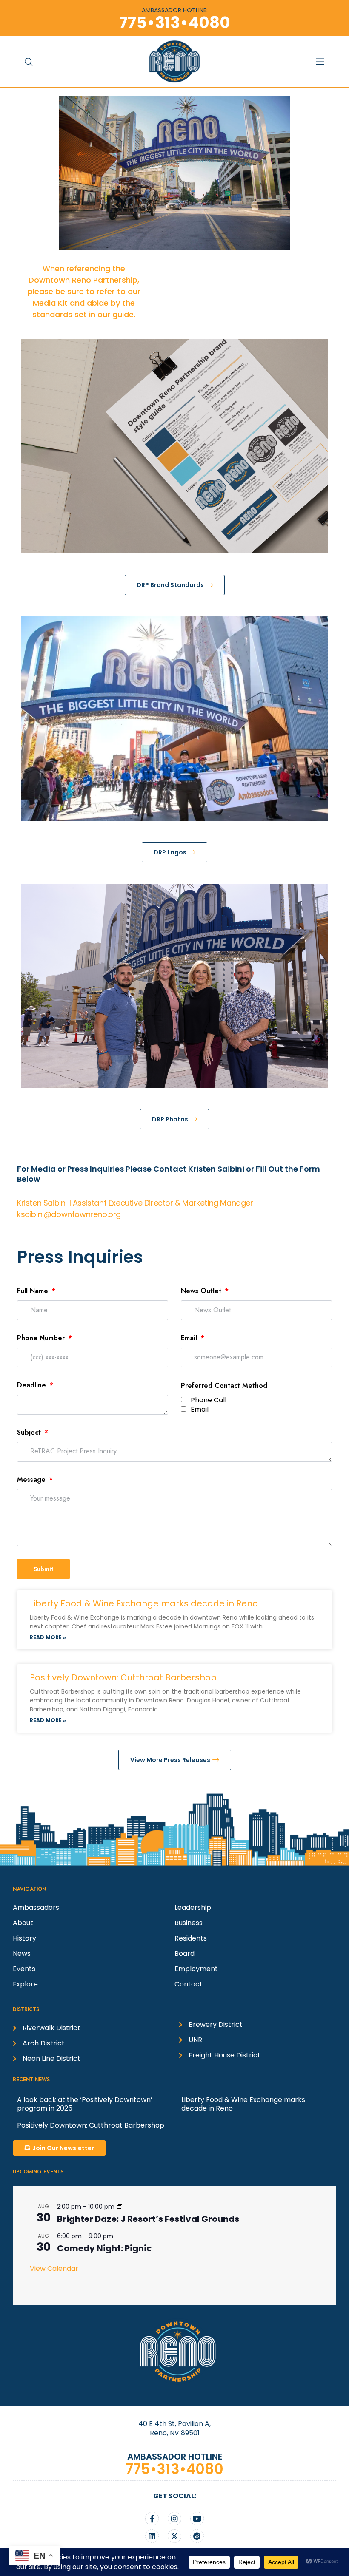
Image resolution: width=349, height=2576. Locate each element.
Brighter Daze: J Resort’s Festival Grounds (148, 2219)
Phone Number (42, 1338)
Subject (30, 1432)
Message (32, 1479)
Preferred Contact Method (224, 1386)
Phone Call (209, 1400)
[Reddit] (197, 2536)
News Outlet (202, 1291)
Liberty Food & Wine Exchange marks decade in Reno (144, 1603)
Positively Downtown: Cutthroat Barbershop (123, 1677)
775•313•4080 (174, 2469)
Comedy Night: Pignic (104, 2248)
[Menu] (332, 62)
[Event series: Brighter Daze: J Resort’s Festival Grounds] (120, 2207)
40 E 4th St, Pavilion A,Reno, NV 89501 (174, 2428)
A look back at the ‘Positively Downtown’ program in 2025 (85, 2104)
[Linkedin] (152, 2536)
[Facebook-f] (152, 2519)
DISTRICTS (26, 2009)
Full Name (34, 1291)
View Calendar (54, 2268)
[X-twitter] (174, 2536)
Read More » (48, 1637)
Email (190, 1338)
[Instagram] (174, 2519)
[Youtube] (197, 2519)
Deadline (33, 1385)
